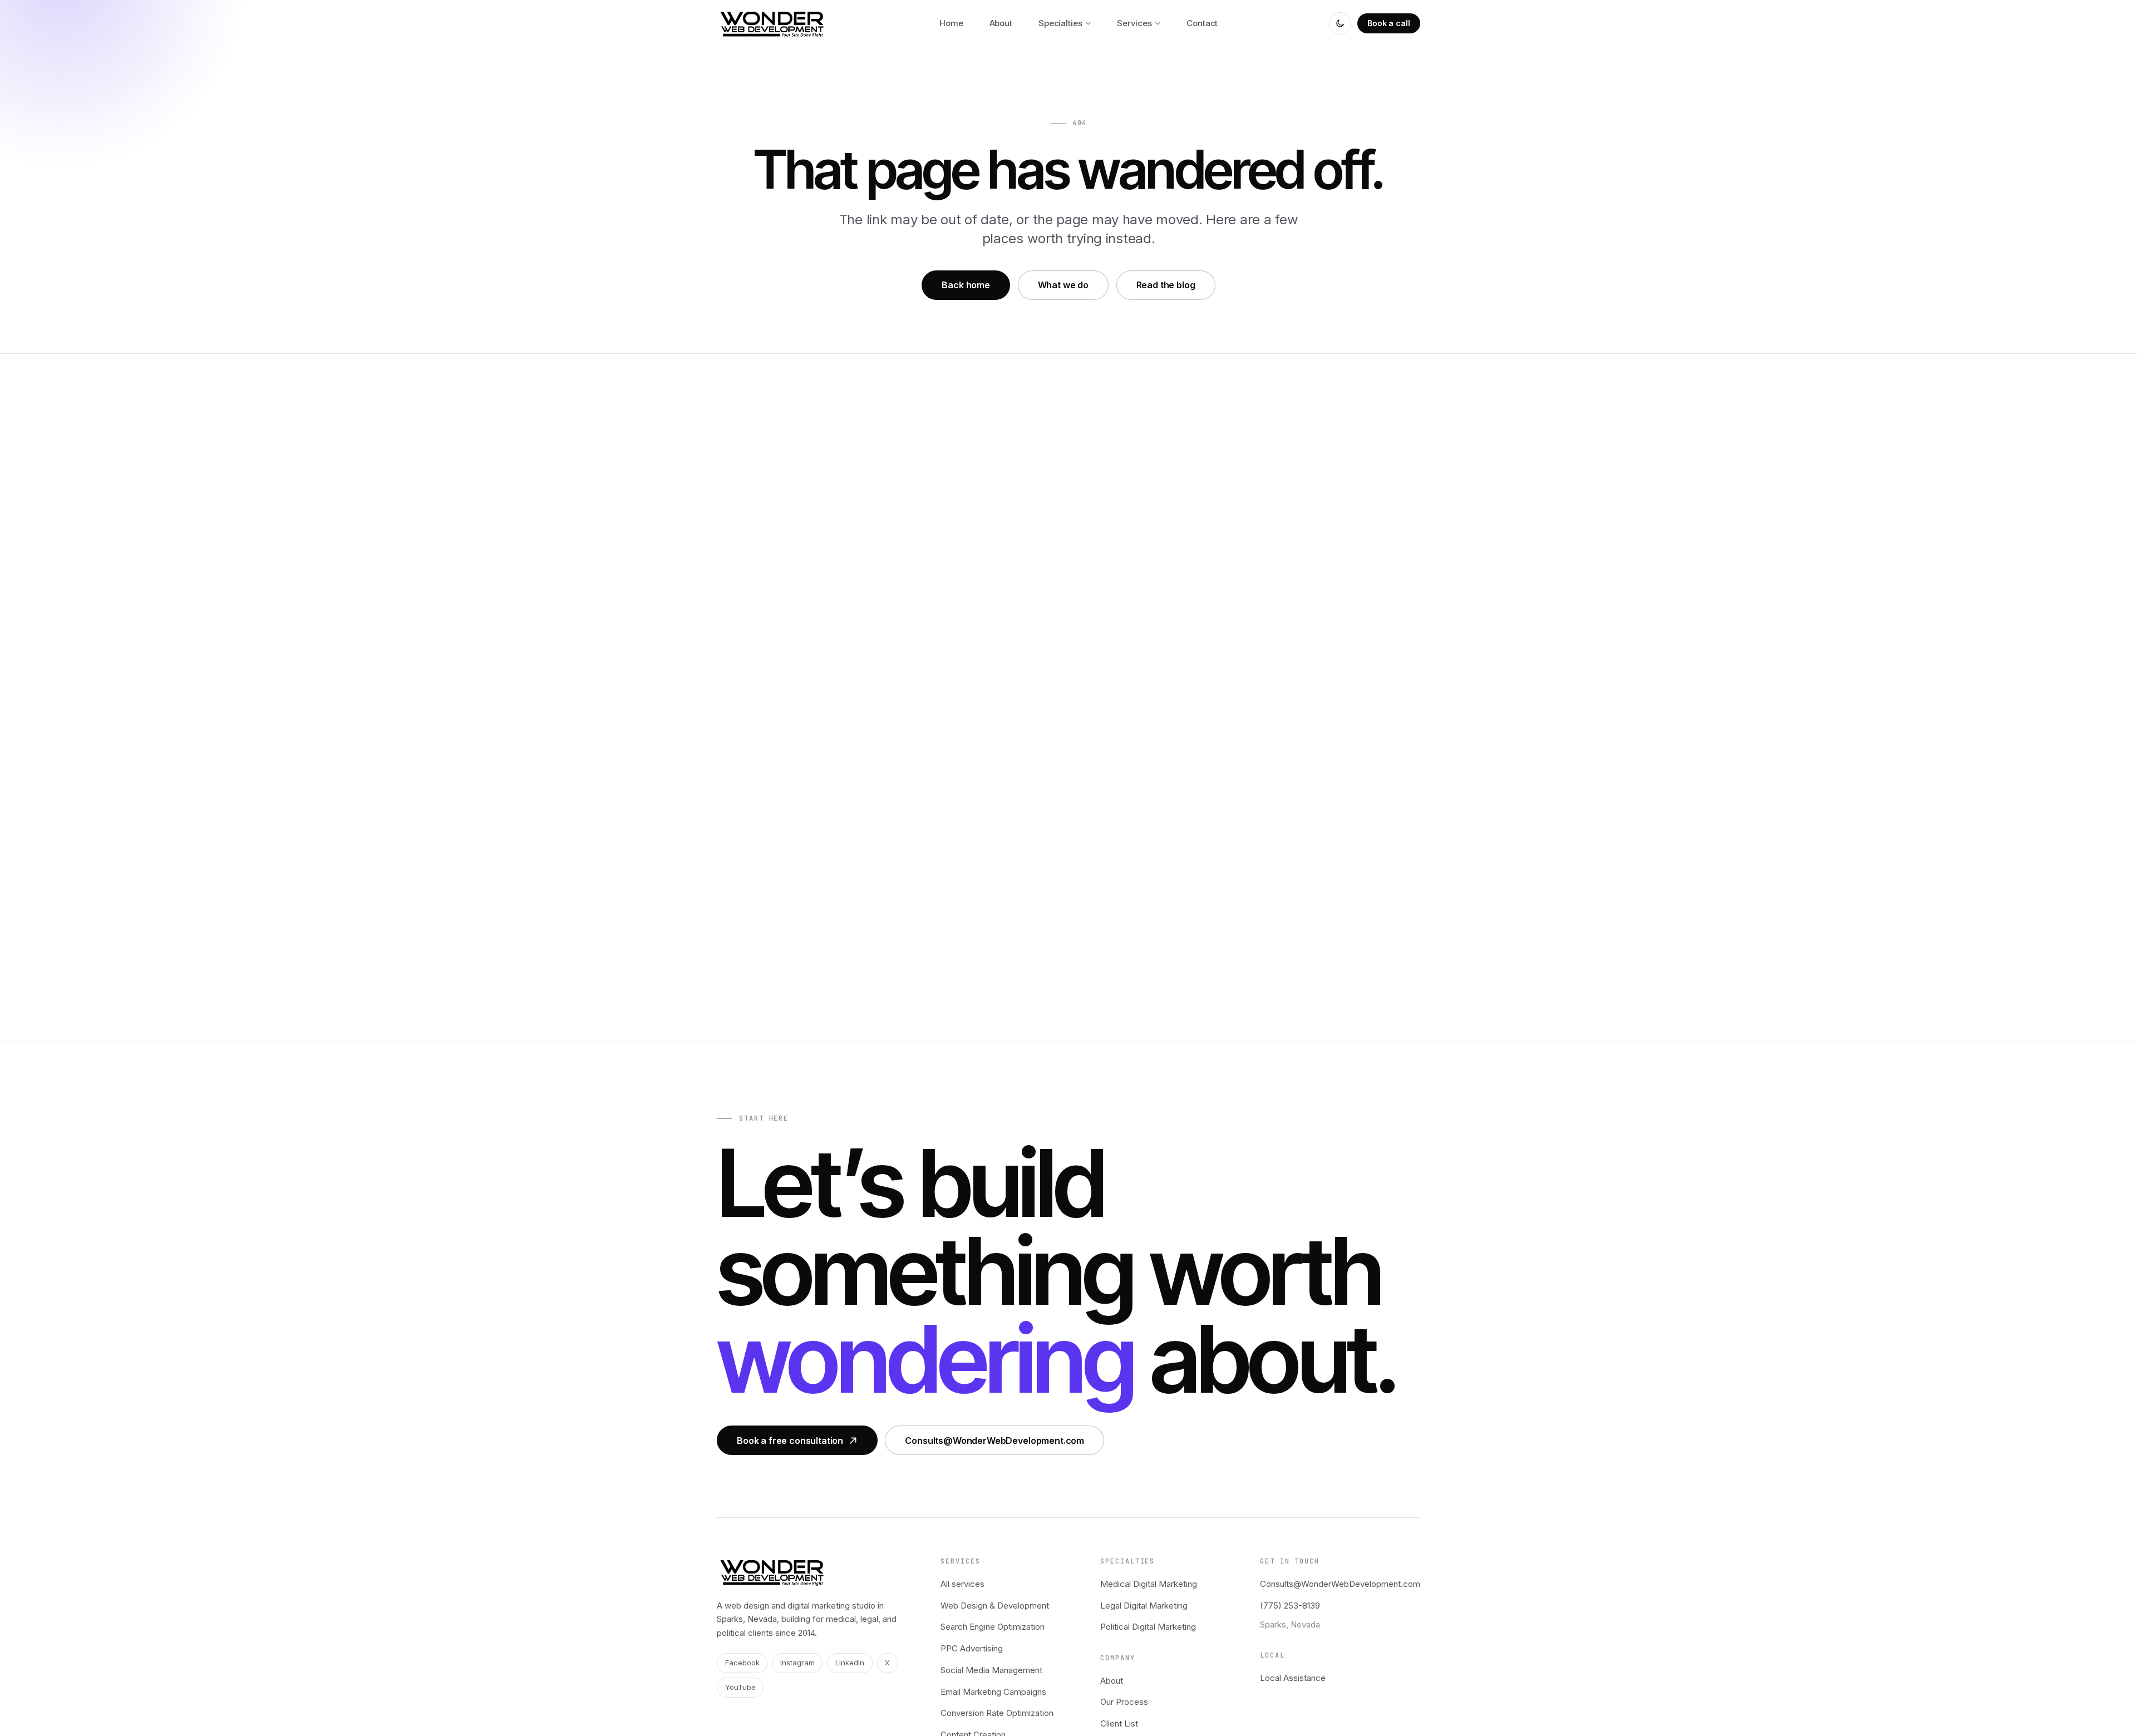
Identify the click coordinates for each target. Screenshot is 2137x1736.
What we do (1063, 285)
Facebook (742, 1663)
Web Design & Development (995, 1606)
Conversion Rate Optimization (997, 1713)
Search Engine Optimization (993, 1627)
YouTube (740, 1687)
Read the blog (1166, 285)
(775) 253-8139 (1290, 1606)
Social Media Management (991, 1670)
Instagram (797, 1663)
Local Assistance (1293, 1678)
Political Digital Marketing (1148, 1627)
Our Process (1124, 1702)
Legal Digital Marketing (1144, 1606)
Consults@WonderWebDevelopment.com (994, 1441)
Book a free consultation (790, 1441)
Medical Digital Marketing (1149, 1584)
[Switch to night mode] (1340, 23)
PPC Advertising (972, 1648)
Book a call (1388, 23)
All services (962, 1584)
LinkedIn (850, 1663)
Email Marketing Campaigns (993, 1692)
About (1112, 1681)
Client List (1119, 1723)
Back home (966, 285)
